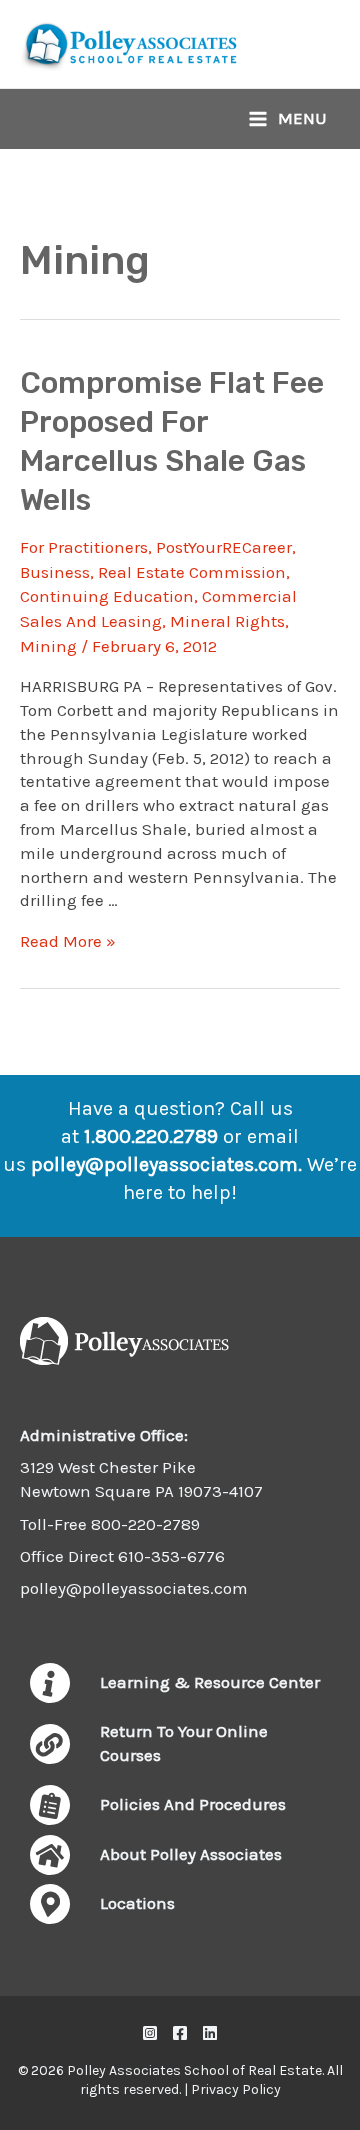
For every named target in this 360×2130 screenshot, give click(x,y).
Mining (48, 646)
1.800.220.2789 (151, 1136)
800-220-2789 (145, 1524)
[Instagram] (150, 2033)
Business (55, 572)
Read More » (68, 941)
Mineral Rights (227, 621)
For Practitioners (84, 547)
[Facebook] (180, 2033)
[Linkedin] (210, 2033)
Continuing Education (107, 596)
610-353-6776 (171, 1556)
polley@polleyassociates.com (164, 1164)
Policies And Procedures (193, 1804)
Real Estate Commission (192, 572)
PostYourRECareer (224, 547)
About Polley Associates (191, 1854)
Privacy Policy (236, 2089)
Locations (137, 1903)
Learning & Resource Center (210, 1682)
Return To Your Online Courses (184, 1743)
